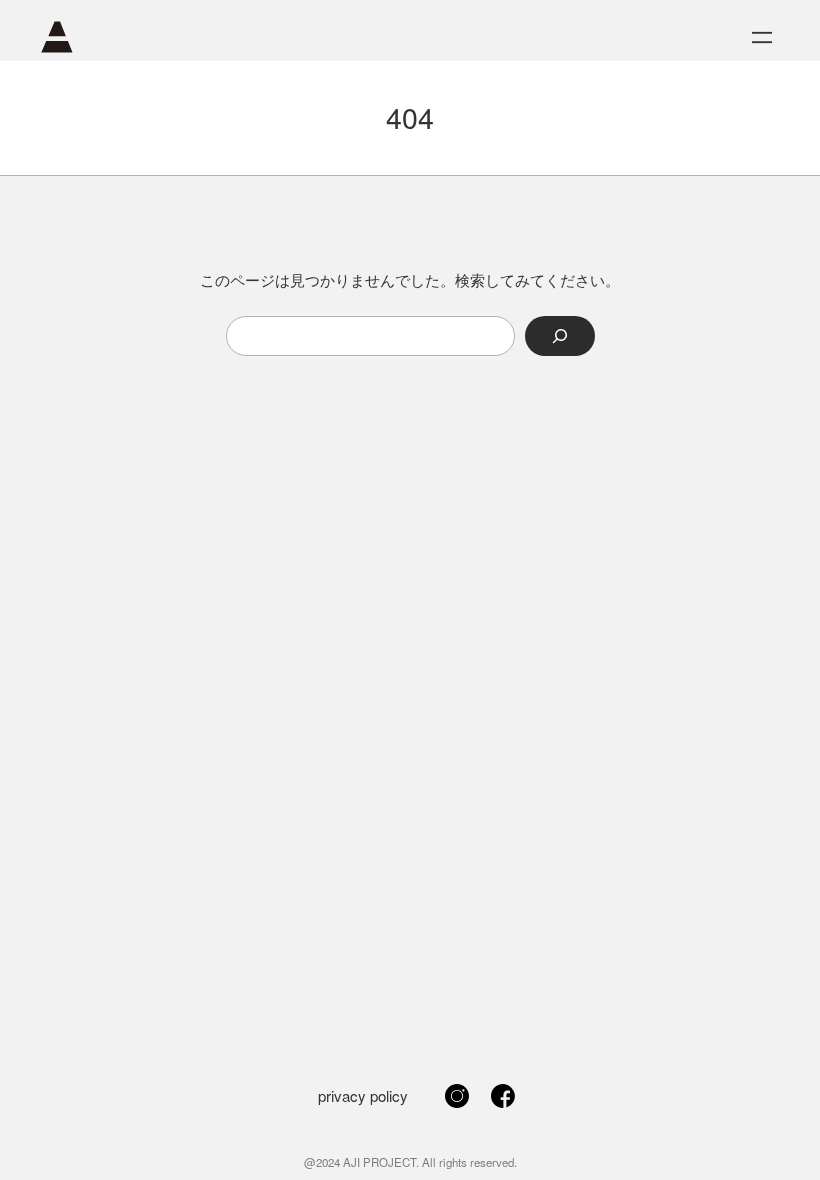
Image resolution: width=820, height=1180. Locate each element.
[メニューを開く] (762, 37)
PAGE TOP (784, 1127)
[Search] (559, 336)
